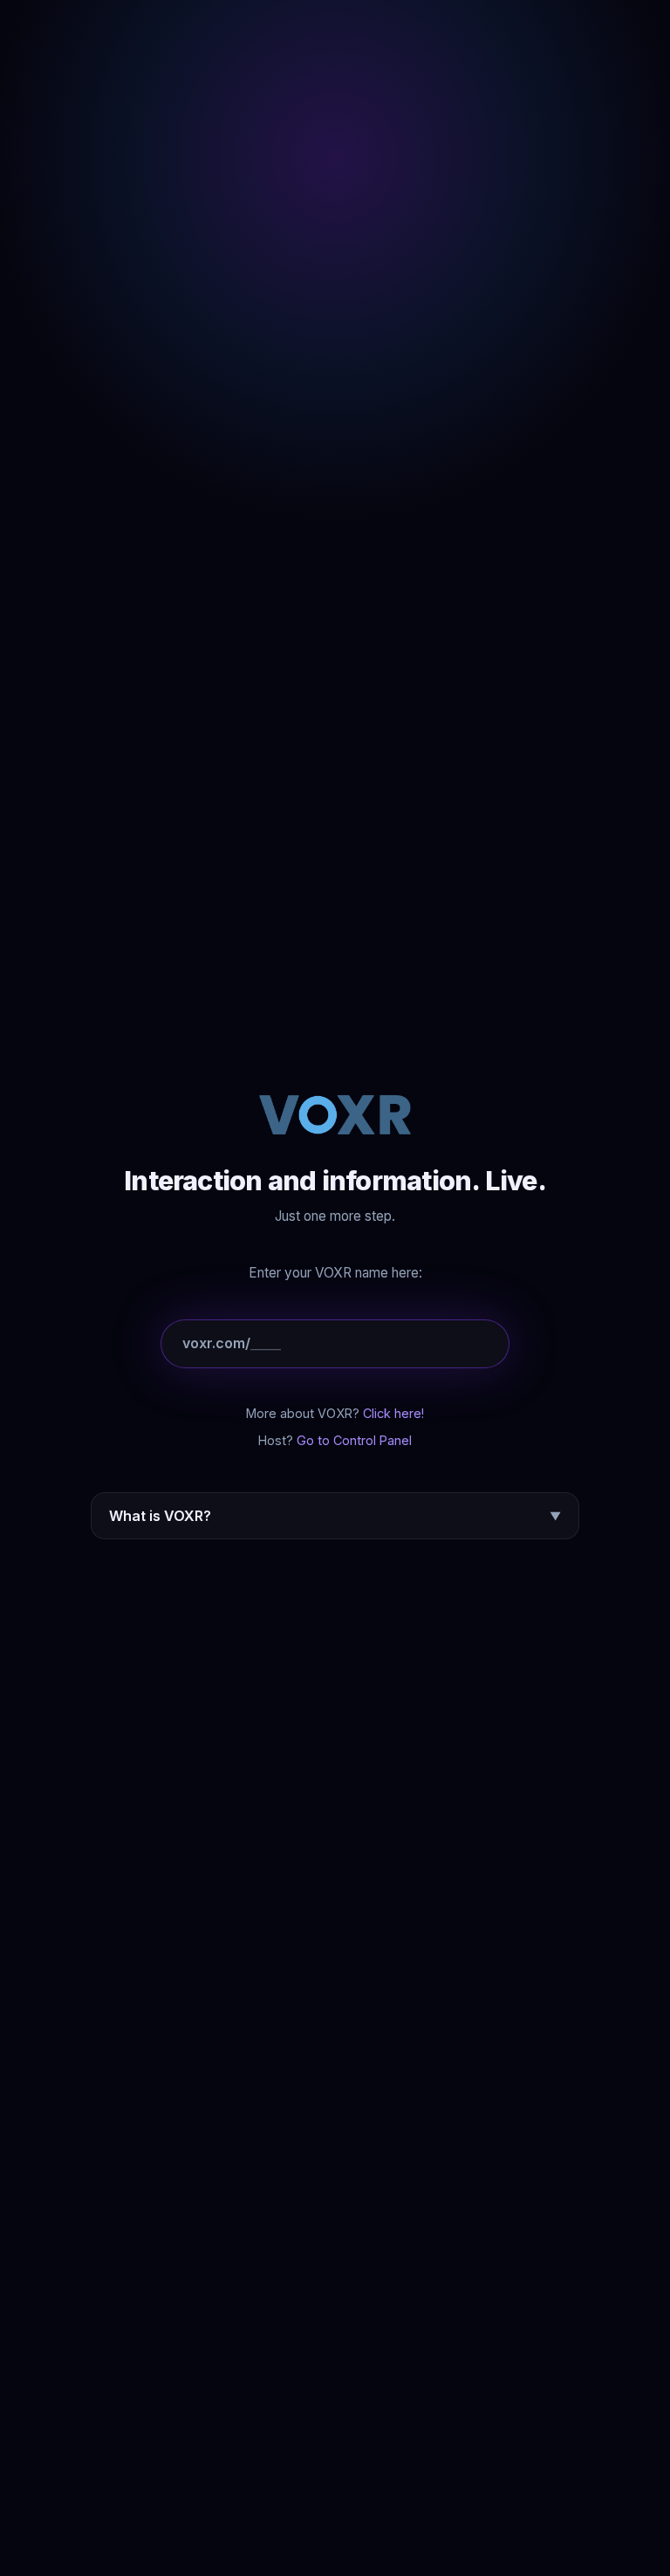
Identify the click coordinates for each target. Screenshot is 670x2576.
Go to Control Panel (354, 1440)
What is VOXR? (335, 1516)
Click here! (393, 1413)
